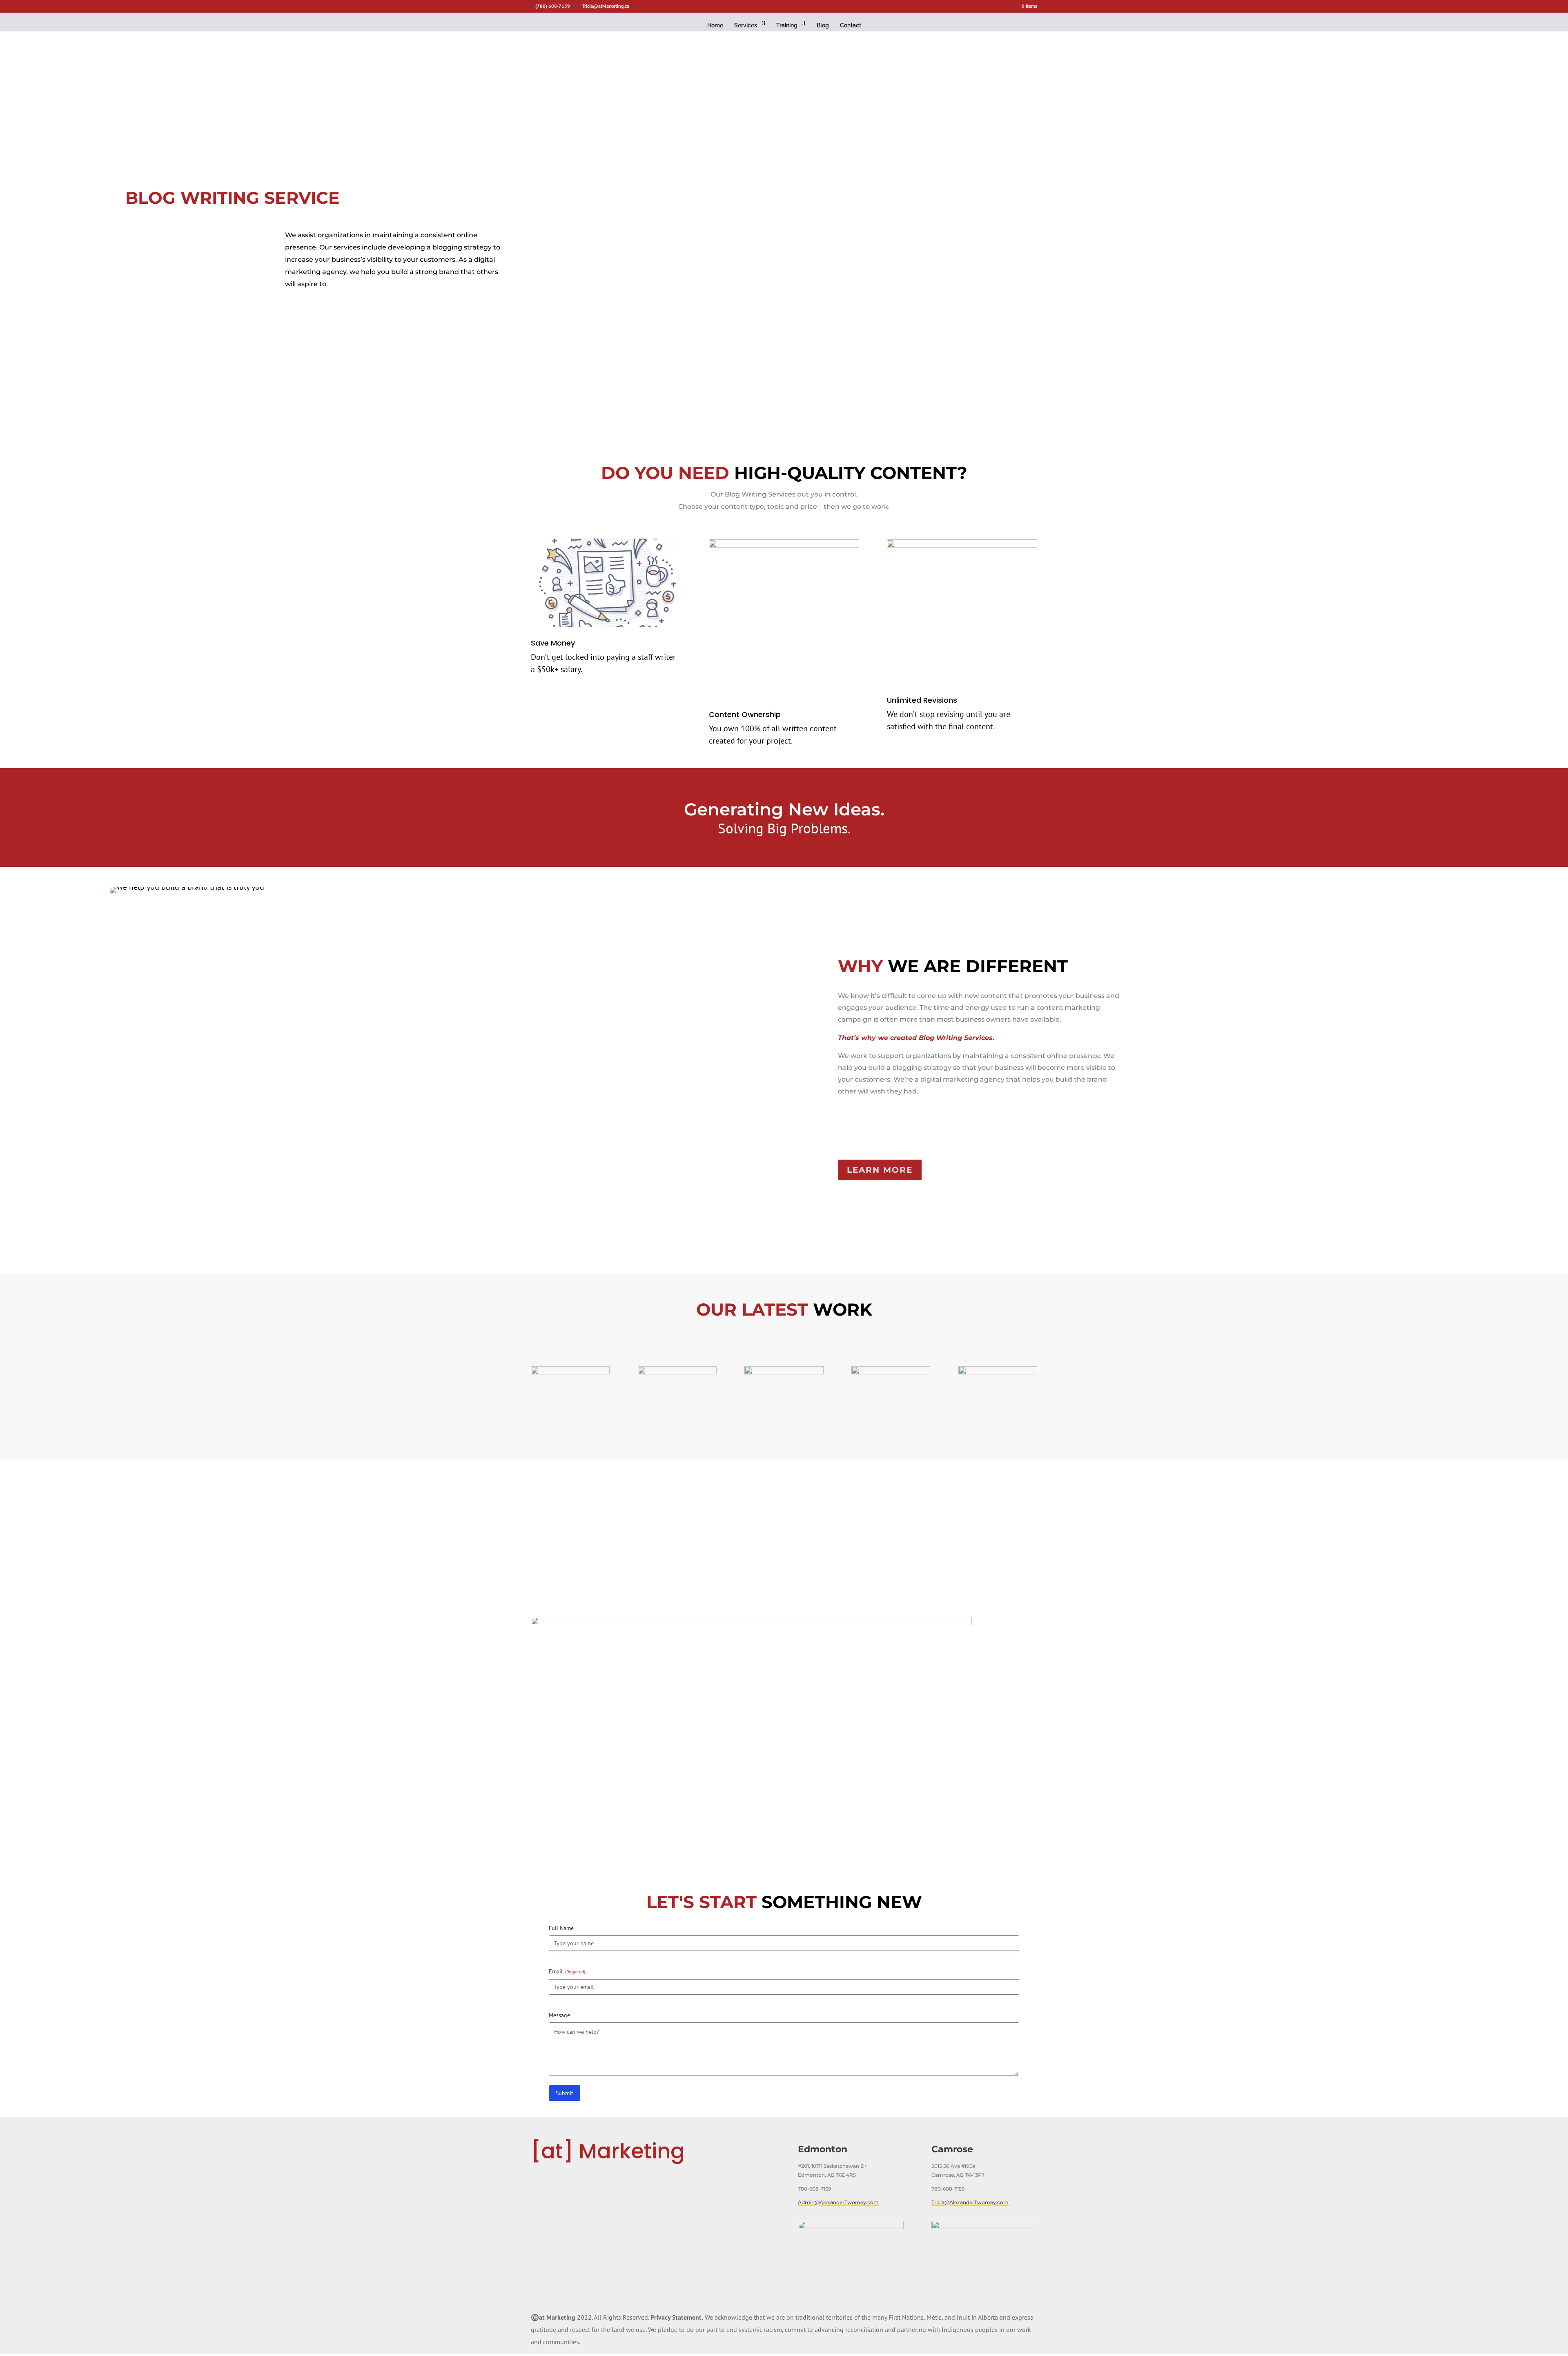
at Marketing (557, 2317)
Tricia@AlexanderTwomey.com (970, 2202)
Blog (823, 25)
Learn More (880, 1170)
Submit (565, 2093)
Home (715, 25)
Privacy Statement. (677, 2317)
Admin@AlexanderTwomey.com (838, 2202)
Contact (851, 25)
